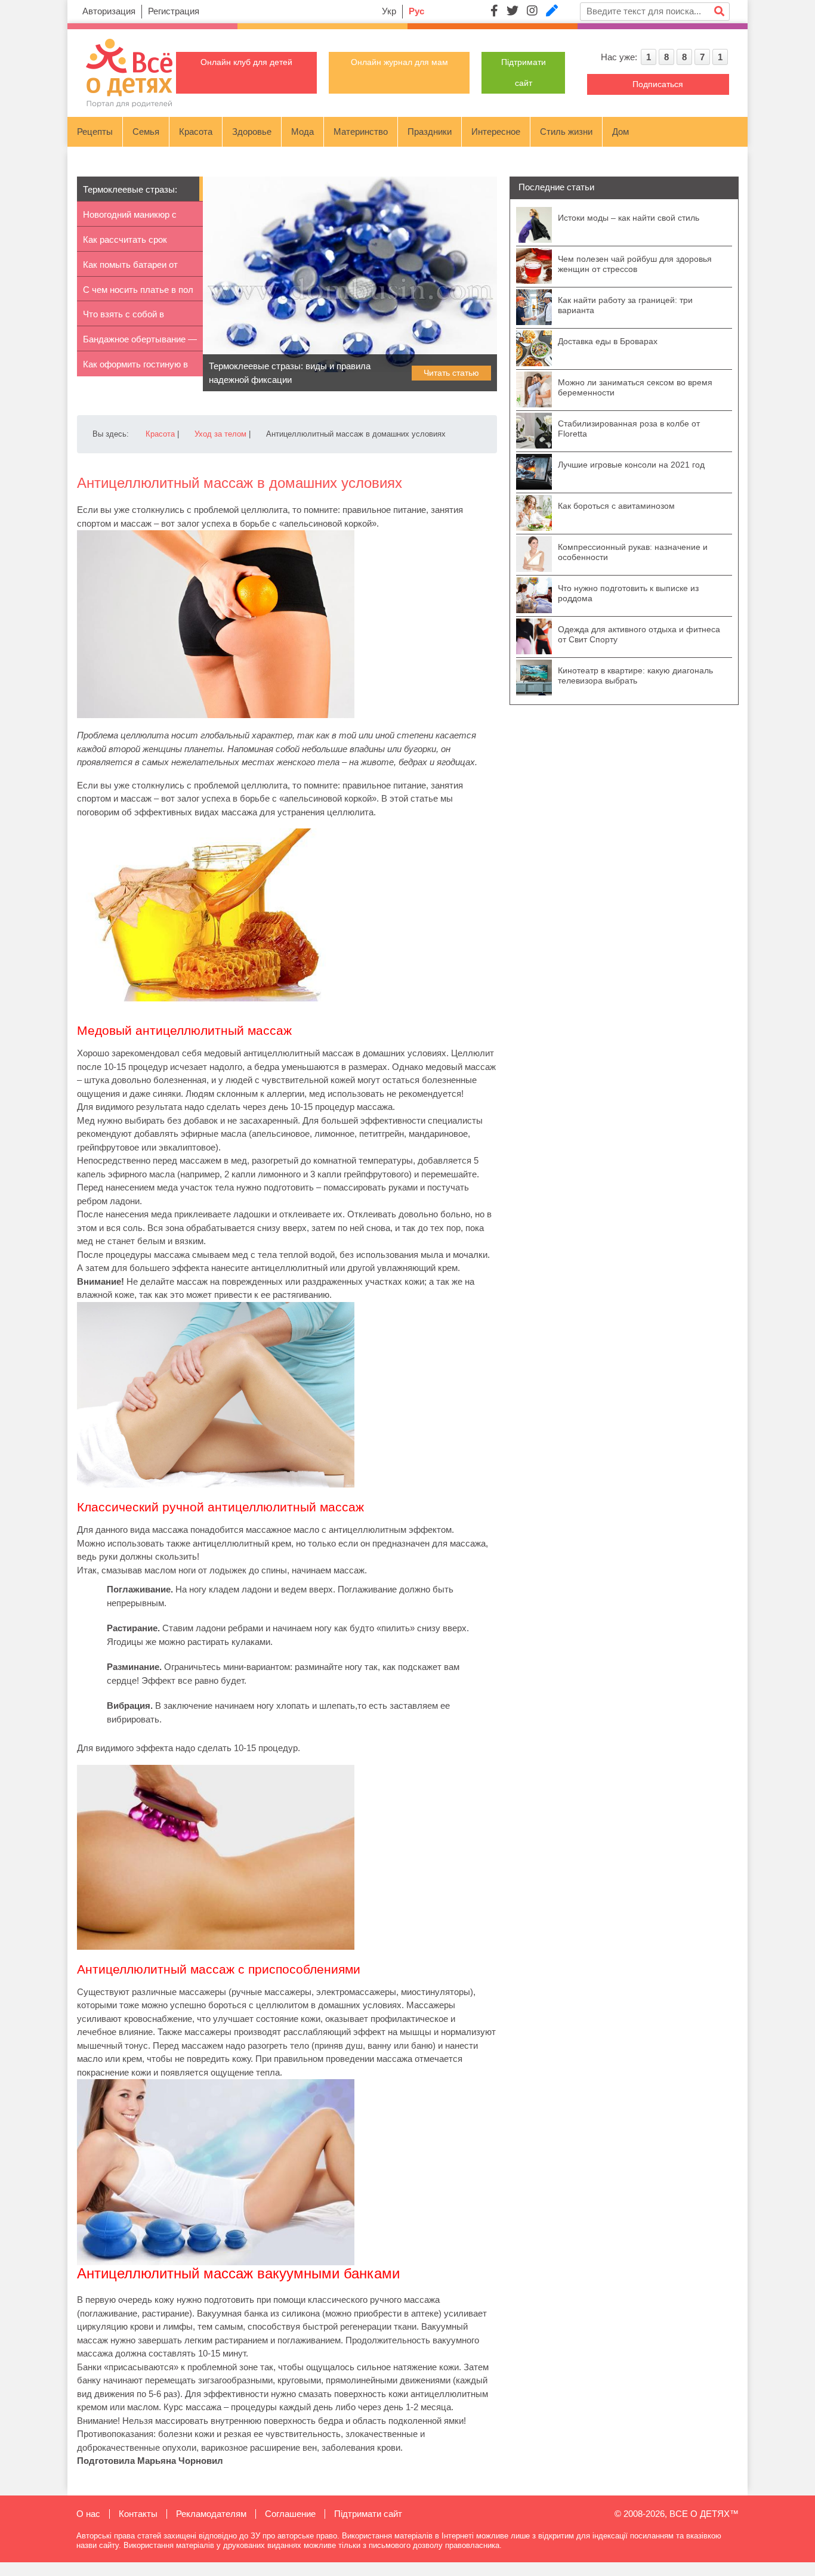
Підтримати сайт (368, 2514)
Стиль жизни (566, 132)
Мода (302, 132)
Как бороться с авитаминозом (616, 506)
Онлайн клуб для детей (246, 62)
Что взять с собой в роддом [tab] (124, 318)
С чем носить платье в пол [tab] (138, 290)
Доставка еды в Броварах (608, 341)
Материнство (361, 132)
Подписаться (658, 84)
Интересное (496, 132)
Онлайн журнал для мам (399, 62)
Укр (389, 11)
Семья (146, 132)
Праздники (430, 132)
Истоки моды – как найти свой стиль (629, 218)
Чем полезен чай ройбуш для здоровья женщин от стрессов (635, 264)
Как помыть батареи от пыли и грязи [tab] (130, 268)
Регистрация (174, 11)
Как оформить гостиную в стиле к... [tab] (135, 368)
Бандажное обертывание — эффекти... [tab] (140, 343)
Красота (196, 132)
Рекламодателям (211, 2514)
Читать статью (451, 373)
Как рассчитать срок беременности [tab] (125, 243)
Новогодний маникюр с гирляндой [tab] (130, 218)
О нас (88, 2514)
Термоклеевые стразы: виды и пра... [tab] (130, 193)
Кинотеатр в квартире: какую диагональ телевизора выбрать (635, 675)
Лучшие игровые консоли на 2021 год (631, 465)
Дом (620, 132)
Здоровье (252, 132)
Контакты (138, 2514)
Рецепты (95, 132)
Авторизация (109, 11)
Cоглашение (290, 2514)
